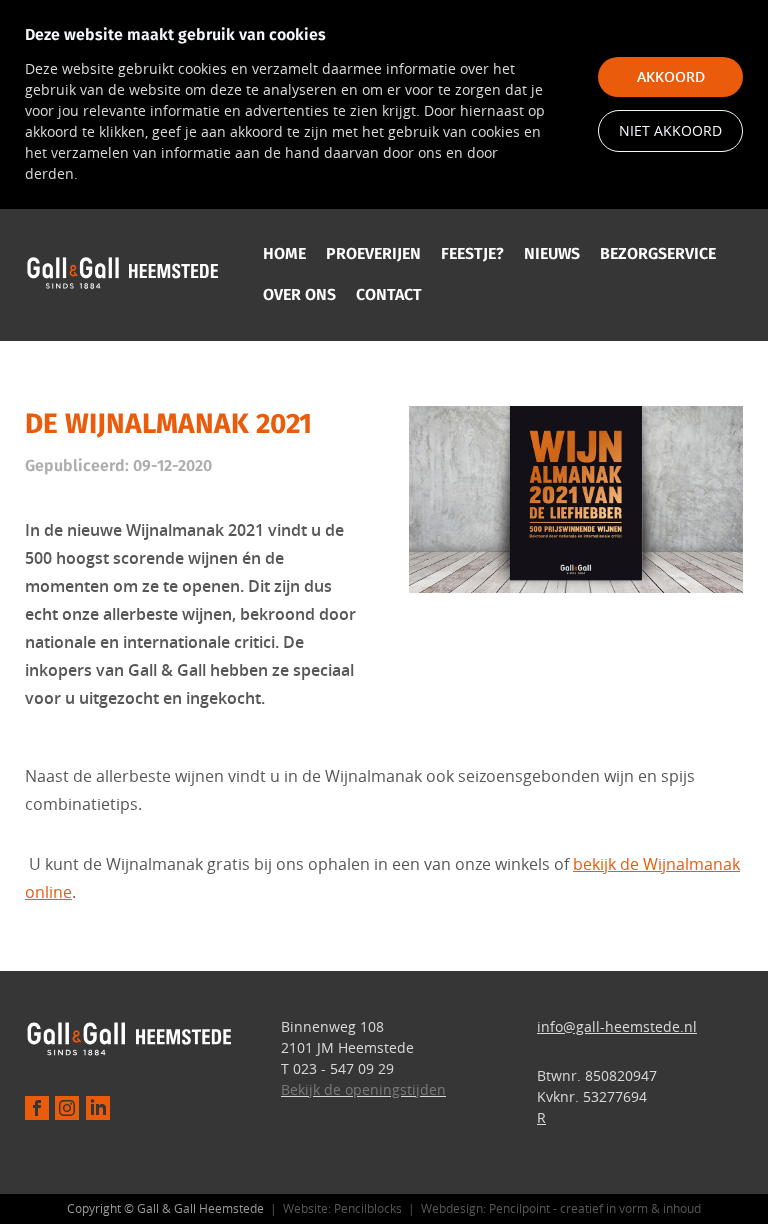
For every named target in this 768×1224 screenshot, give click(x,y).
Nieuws (552, 253)
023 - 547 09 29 (343, 1068)
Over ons (299, 294)
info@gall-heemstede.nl (617, 1026)
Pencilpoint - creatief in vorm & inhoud (595, 1208)
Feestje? (472, 253)
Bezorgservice (658, 253)
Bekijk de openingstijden (363, 1089)
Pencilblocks (368, 1208)
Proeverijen (373, 253)
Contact (389, 294)
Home (284, 253)
